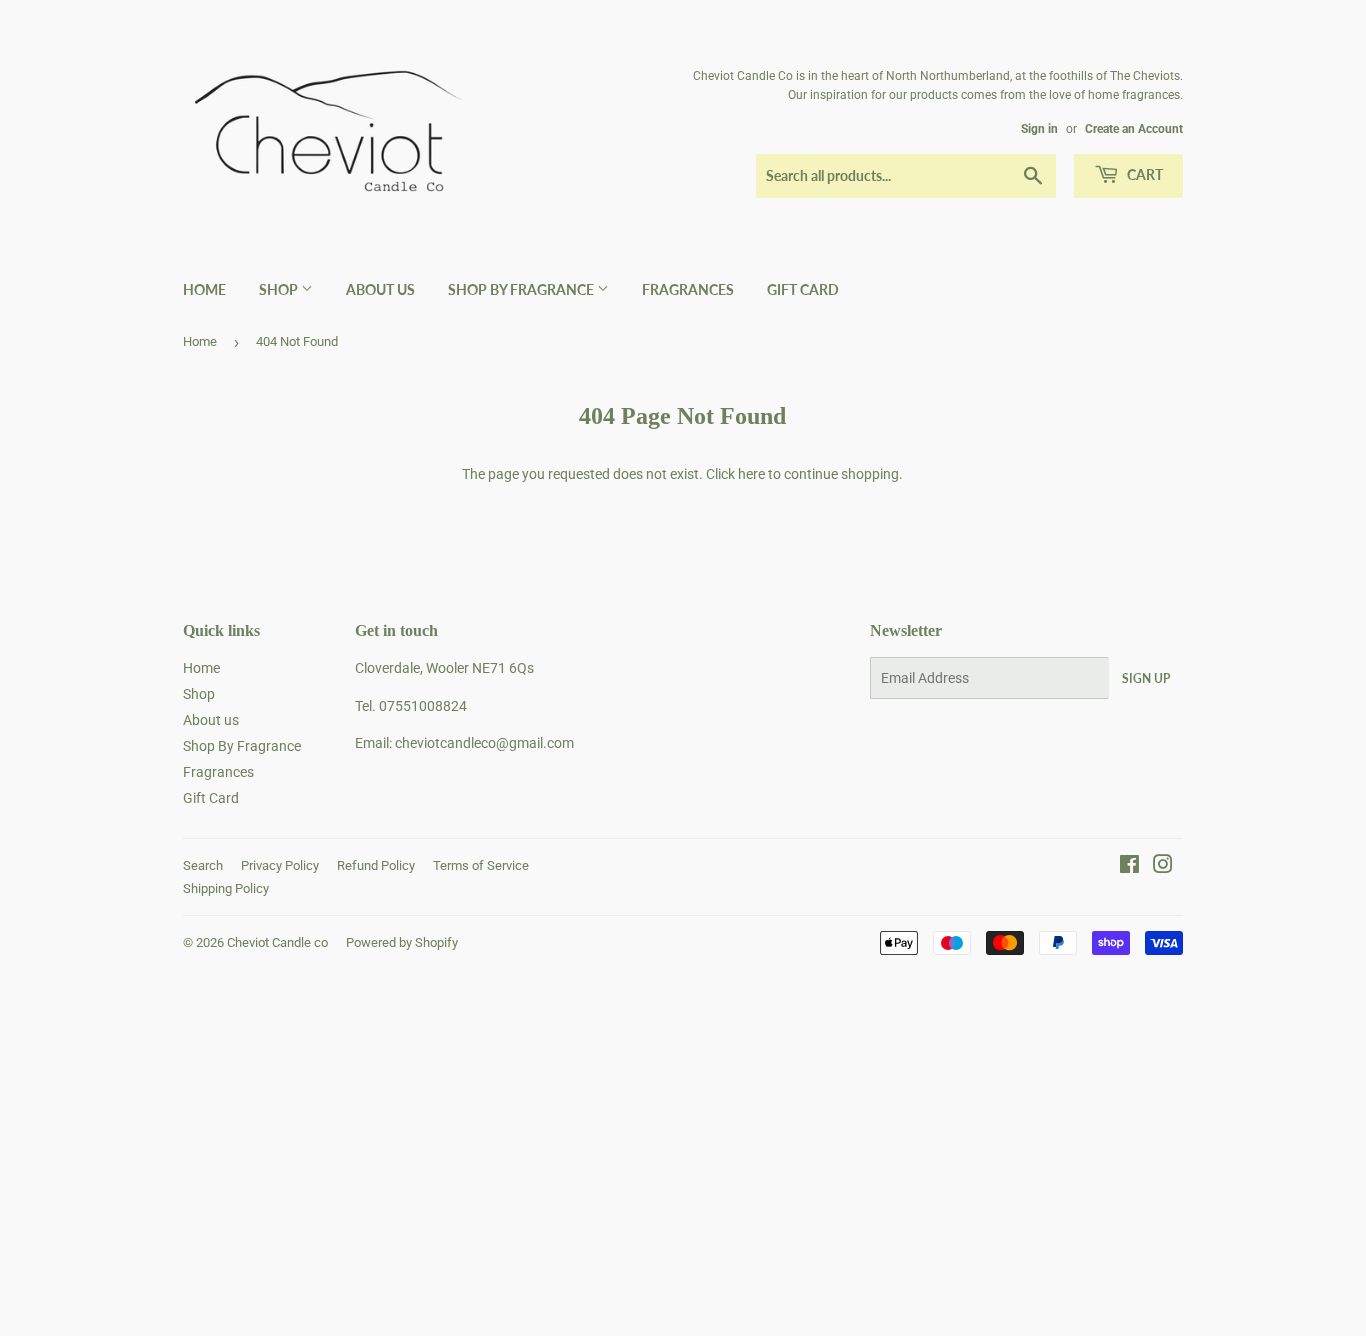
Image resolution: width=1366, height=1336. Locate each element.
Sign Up (1146, 678)
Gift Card (803, 289)
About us (380, 289)
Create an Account (1134, 129)
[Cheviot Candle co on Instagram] (1163, 867)
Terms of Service (481, 865)
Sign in (1039, 129)
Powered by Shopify (402, 942)
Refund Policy (376, 865)
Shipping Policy (226, 888)
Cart (1143, 174)
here (751, 474)
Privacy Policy (280, 865)
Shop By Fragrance (522, 289)
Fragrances (688, 289)
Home (204, 289)
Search (203, 865)
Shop (280, 289)
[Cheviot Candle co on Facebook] (1129, 867)
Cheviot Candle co (277, 942)
